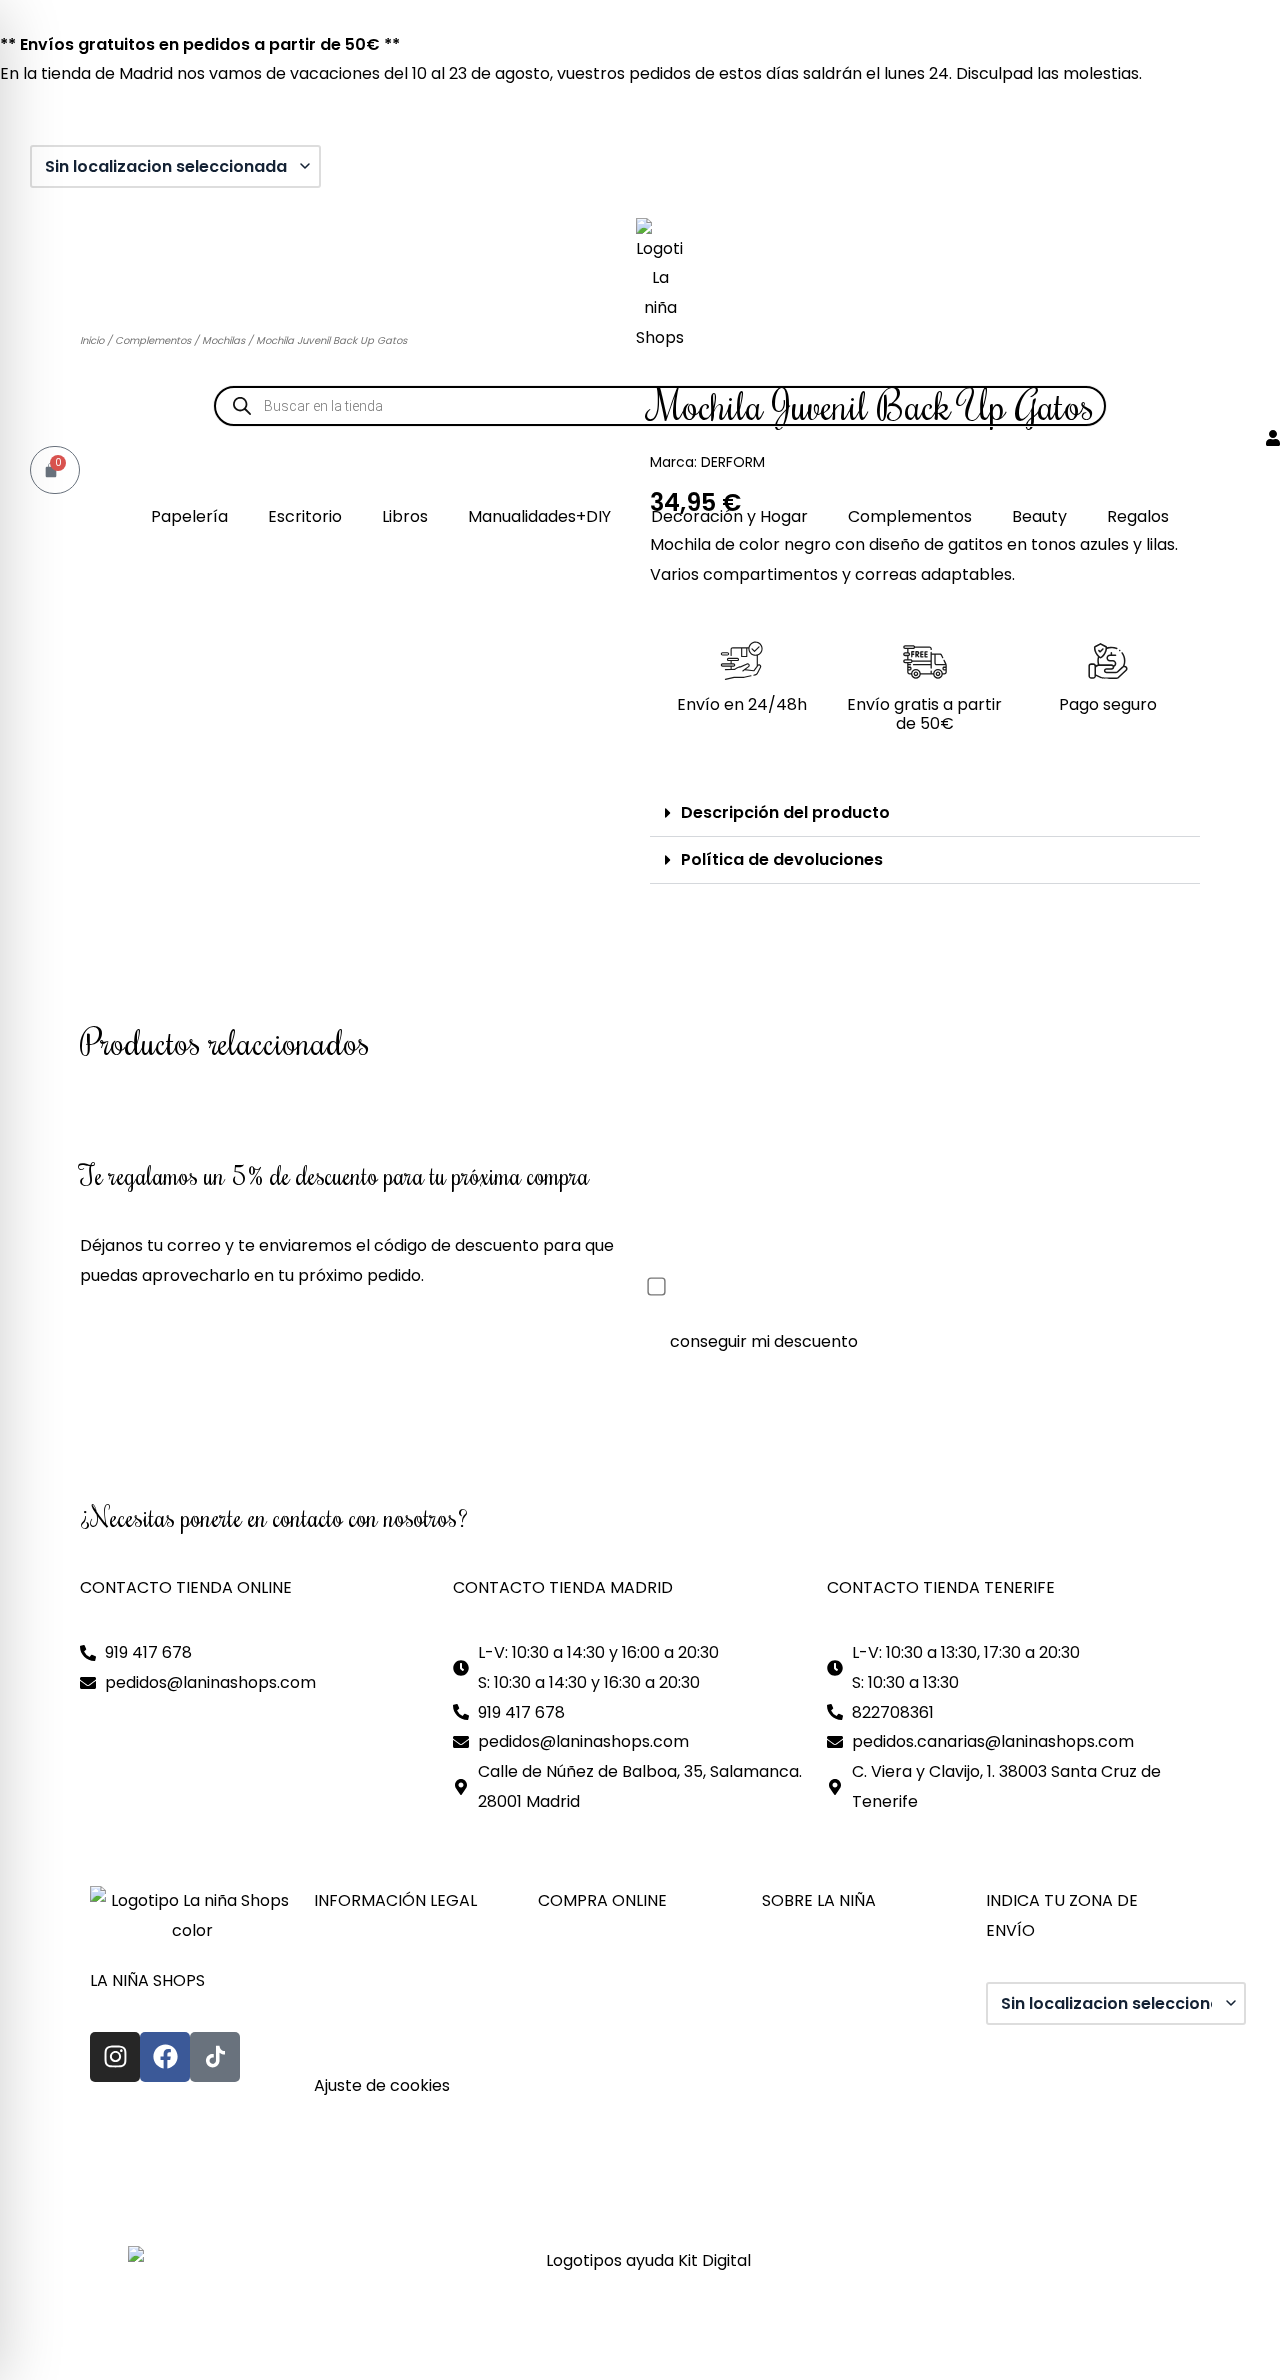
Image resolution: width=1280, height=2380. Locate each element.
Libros (405, 516)
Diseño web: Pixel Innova (175, 2190)
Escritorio (305, 516)
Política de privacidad (399, 1996)
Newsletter (581, 2115)
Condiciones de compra (632, 2026)
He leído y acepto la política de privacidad (841, 1287)
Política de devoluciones (782, 859)
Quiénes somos (821, 1966)
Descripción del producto (785, 812)
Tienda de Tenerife (835, 2055)
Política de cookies (387, 2026)
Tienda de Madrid (829, 2026)
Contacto (800, 1996)
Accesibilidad (365, 2055)
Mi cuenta (576, 1966)
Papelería (189, 516)
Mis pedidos (583, 1996)
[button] (925, 813)
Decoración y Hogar (729, 516)
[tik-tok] (215, 2057)
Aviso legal (355, 1966)
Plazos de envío (599, 2055)
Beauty (1039, 516)
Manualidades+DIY (539, 516)
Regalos (1138, 516)
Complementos (910, 516)
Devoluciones (590, 2085)
